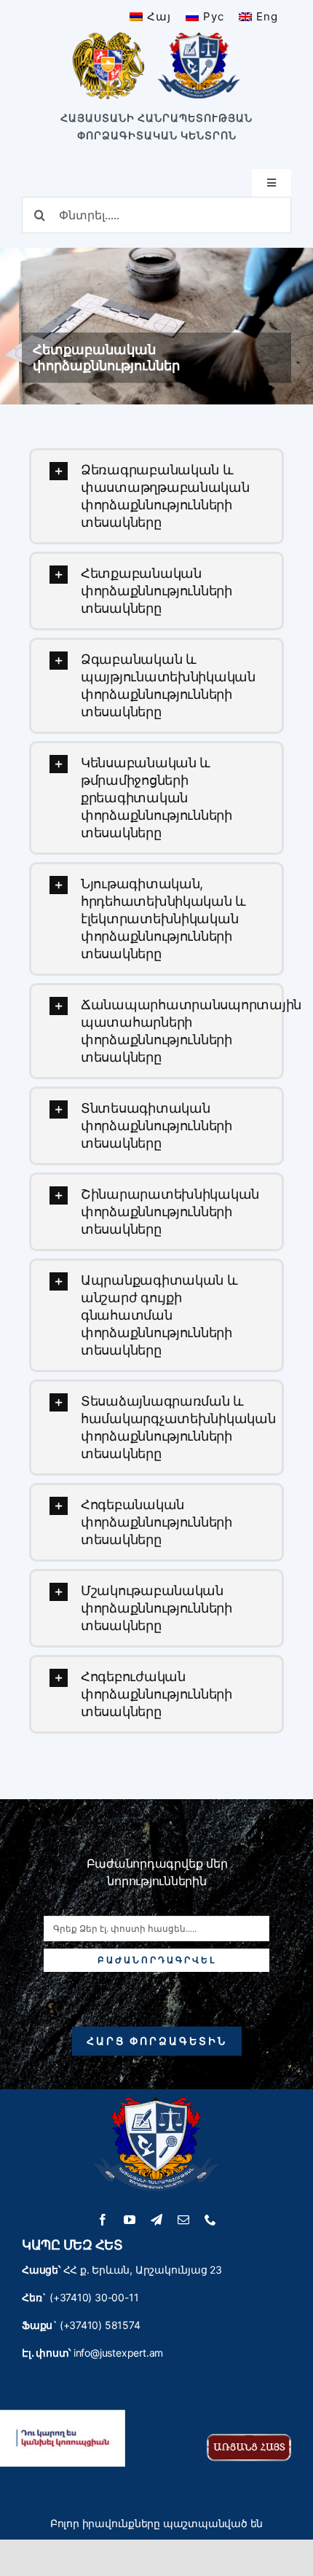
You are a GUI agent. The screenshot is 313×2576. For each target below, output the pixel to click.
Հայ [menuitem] (159, 16)
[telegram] (157, 2220)
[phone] (211, 2220)
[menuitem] (150, 16)
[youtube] (130, 2220)
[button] (156, 496)
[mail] (184, 2220)
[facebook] (103, 2220)
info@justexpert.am (118, 2353)
